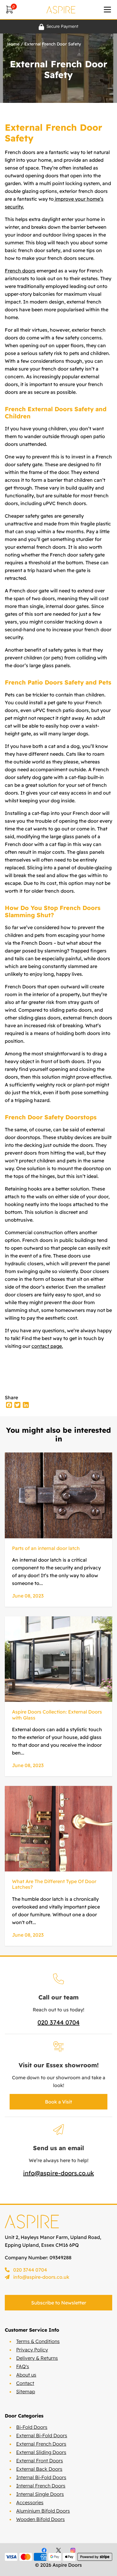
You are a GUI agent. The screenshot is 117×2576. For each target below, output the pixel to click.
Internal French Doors (41, 2486)
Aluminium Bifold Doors (43, 2511)
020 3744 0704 (58, 2022)
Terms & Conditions (38, 2341)
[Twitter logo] (58, 2550)
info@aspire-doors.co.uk (58, 2173)
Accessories (30, 2502)
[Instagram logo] (73, 2550)
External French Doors (41, 2444)
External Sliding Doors (41, 2452)
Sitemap (26, 2391)
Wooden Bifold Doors (40, 2519)
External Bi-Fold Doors (42, 2435)
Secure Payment (62, 26)
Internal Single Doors (40, 2494)
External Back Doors (39, 2469)
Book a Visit (58, 2102)
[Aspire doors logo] (61, 10)
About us (26, 2375)
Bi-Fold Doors (32, 2427)
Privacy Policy (32, 2350)
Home (13, 44)
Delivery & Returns (37, 2358)
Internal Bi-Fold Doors (41, 2477)
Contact (25, 2383)
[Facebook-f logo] (44, 2550)
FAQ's (23, 2366)
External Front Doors (40, 2461)
